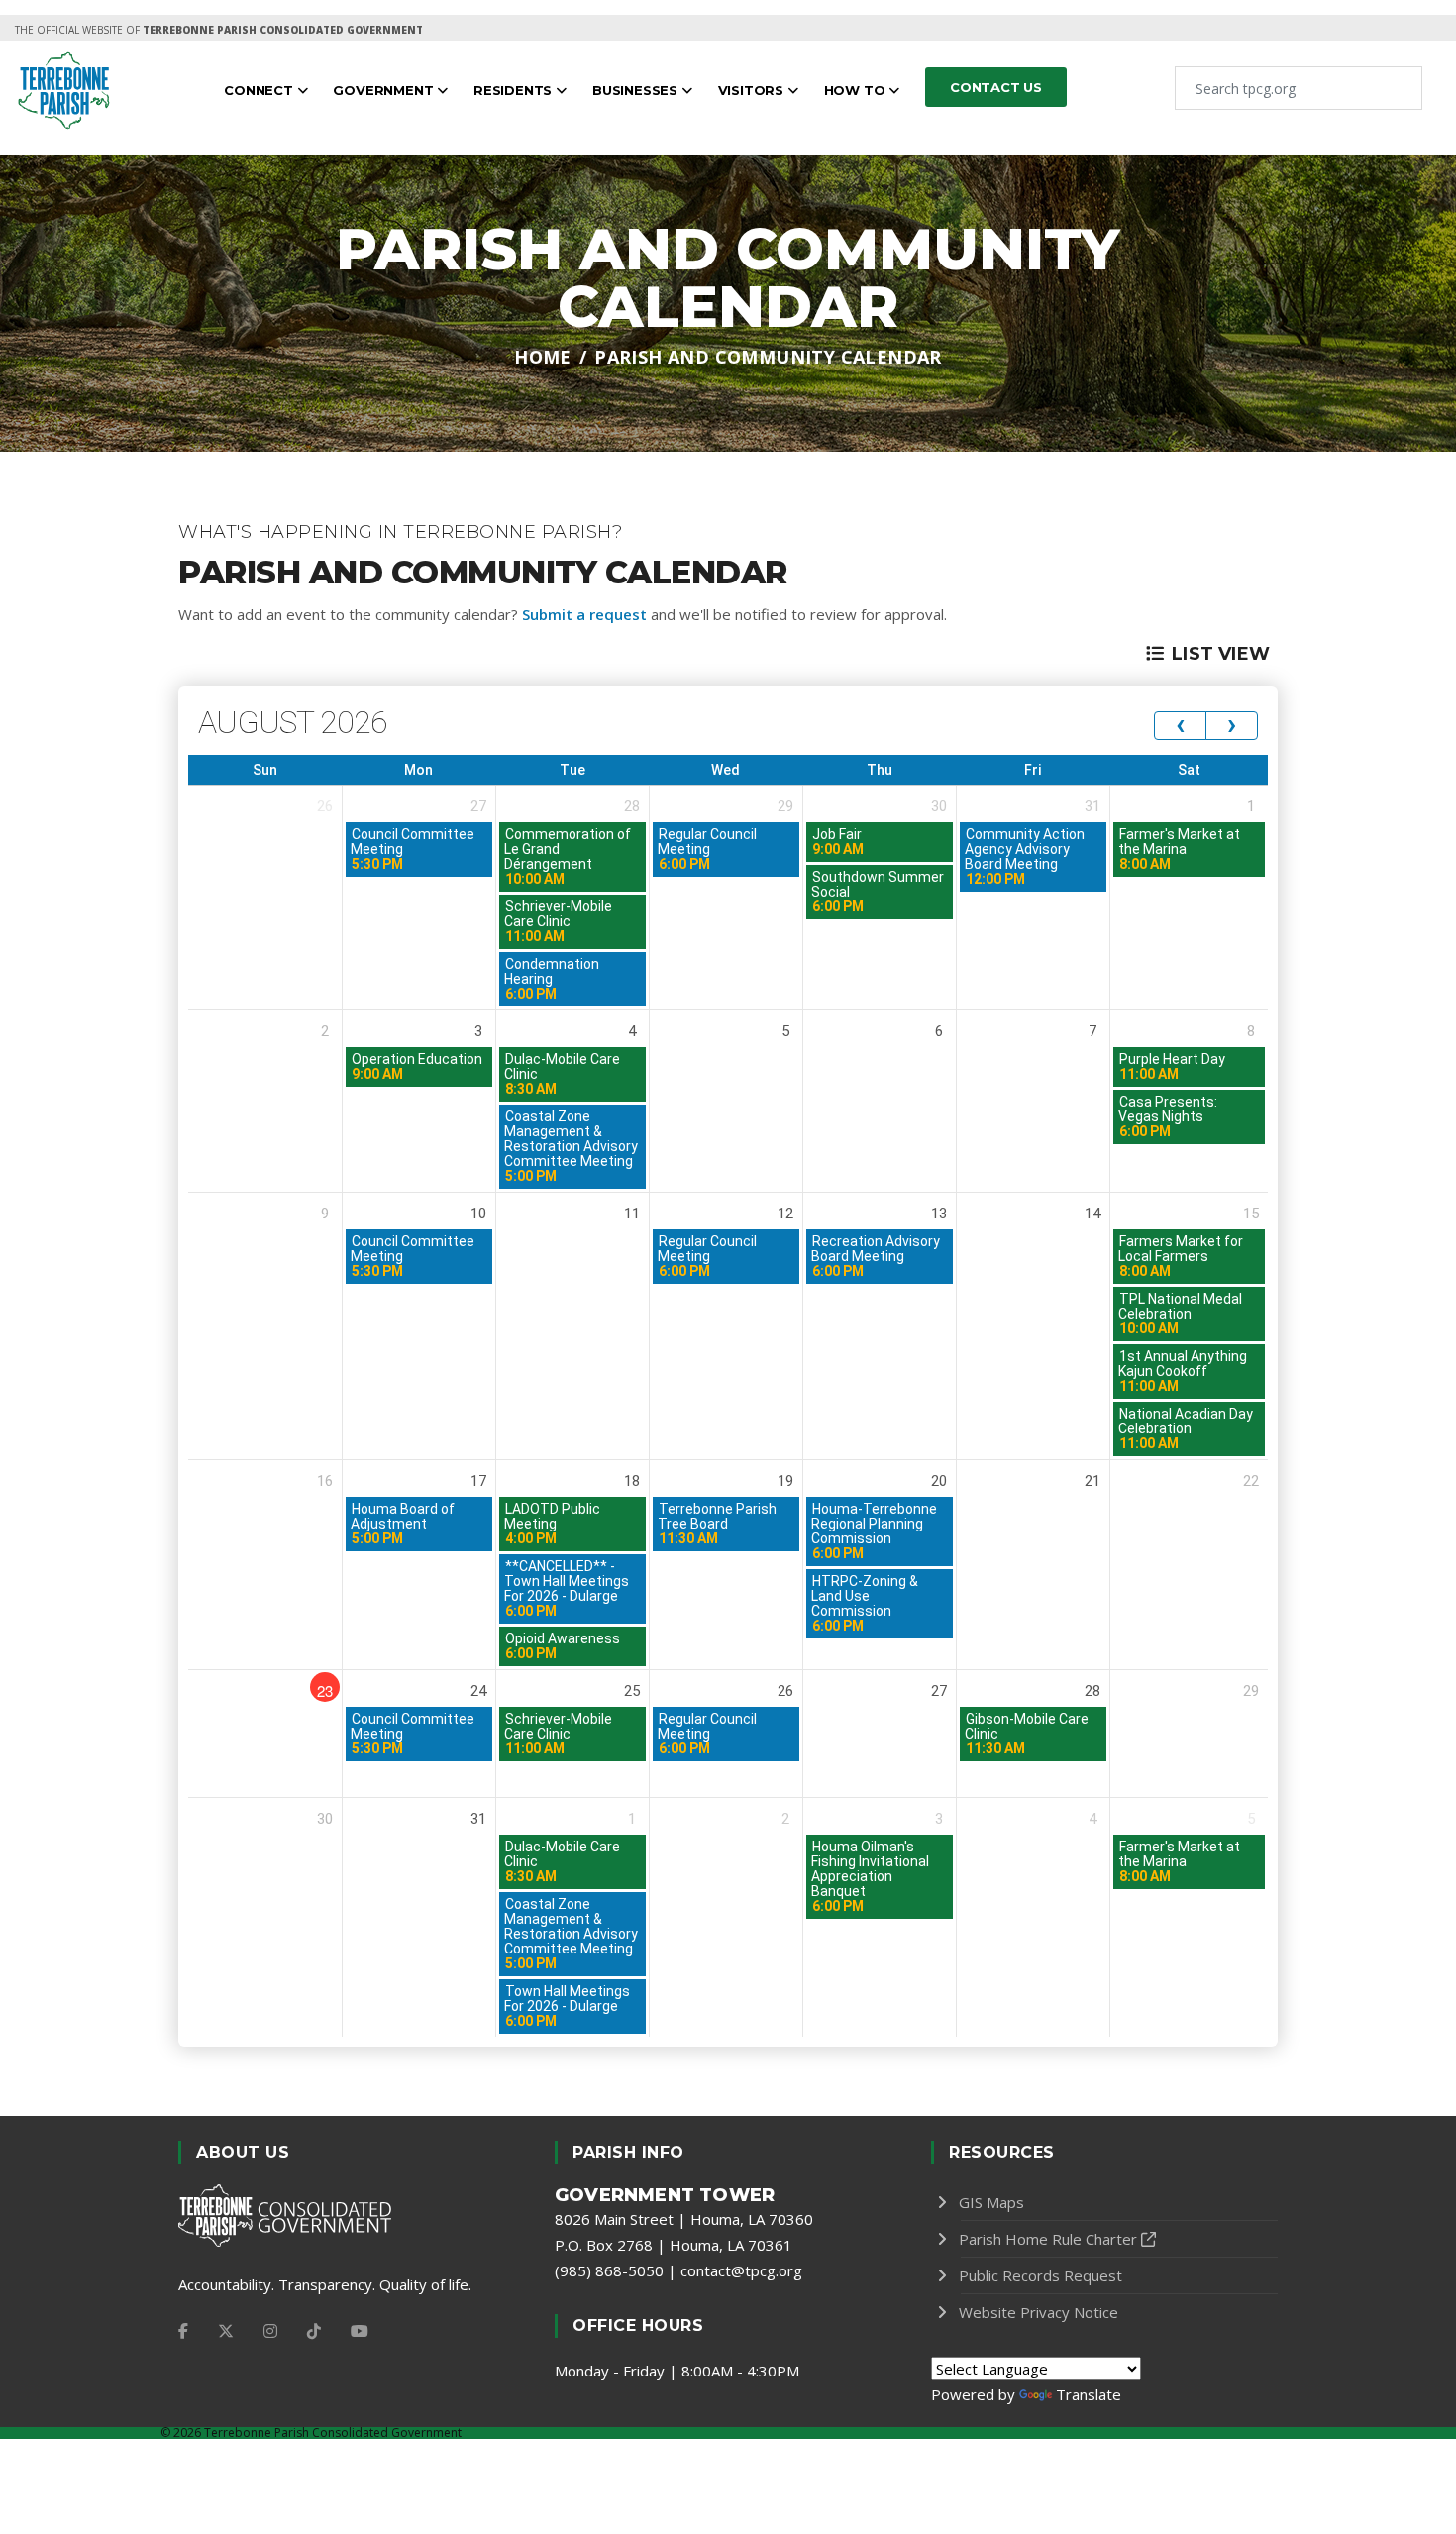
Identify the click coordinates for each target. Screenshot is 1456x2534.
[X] (226, 2331)
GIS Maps (991, 2202)
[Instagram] (270, 2331)
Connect (260, 90)
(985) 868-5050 (609, 2270)
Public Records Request (1040, 2275)
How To (857, 90)
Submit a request (584, 614)
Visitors (753, 90)
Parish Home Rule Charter (1048, 2239)
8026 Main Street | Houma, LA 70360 (684, 2219)
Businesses (637, 90)
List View (1221, 654)
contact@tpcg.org (741, 2270)
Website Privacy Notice (1039, 2312)
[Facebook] (183, 2331)
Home (543, 357)
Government (385, 90)
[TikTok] (314, 2331)
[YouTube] (360, 2331)
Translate (1089, 2394)
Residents (515, 90)
